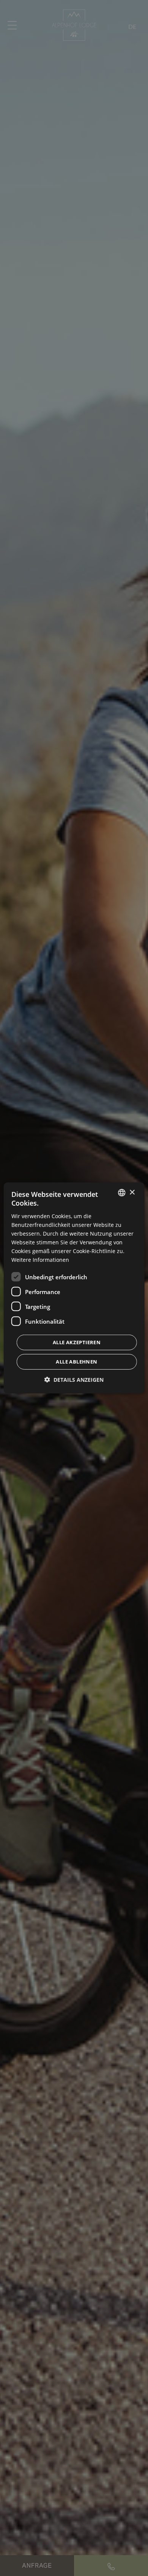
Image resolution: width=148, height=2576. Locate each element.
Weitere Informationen (40, 1260)
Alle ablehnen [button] (76, 1362)
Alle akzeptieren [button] (77, 1342)
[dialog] (74, 1288)
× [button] (132, 1192)
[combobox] (121, 1193)
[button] (74, 1380)
